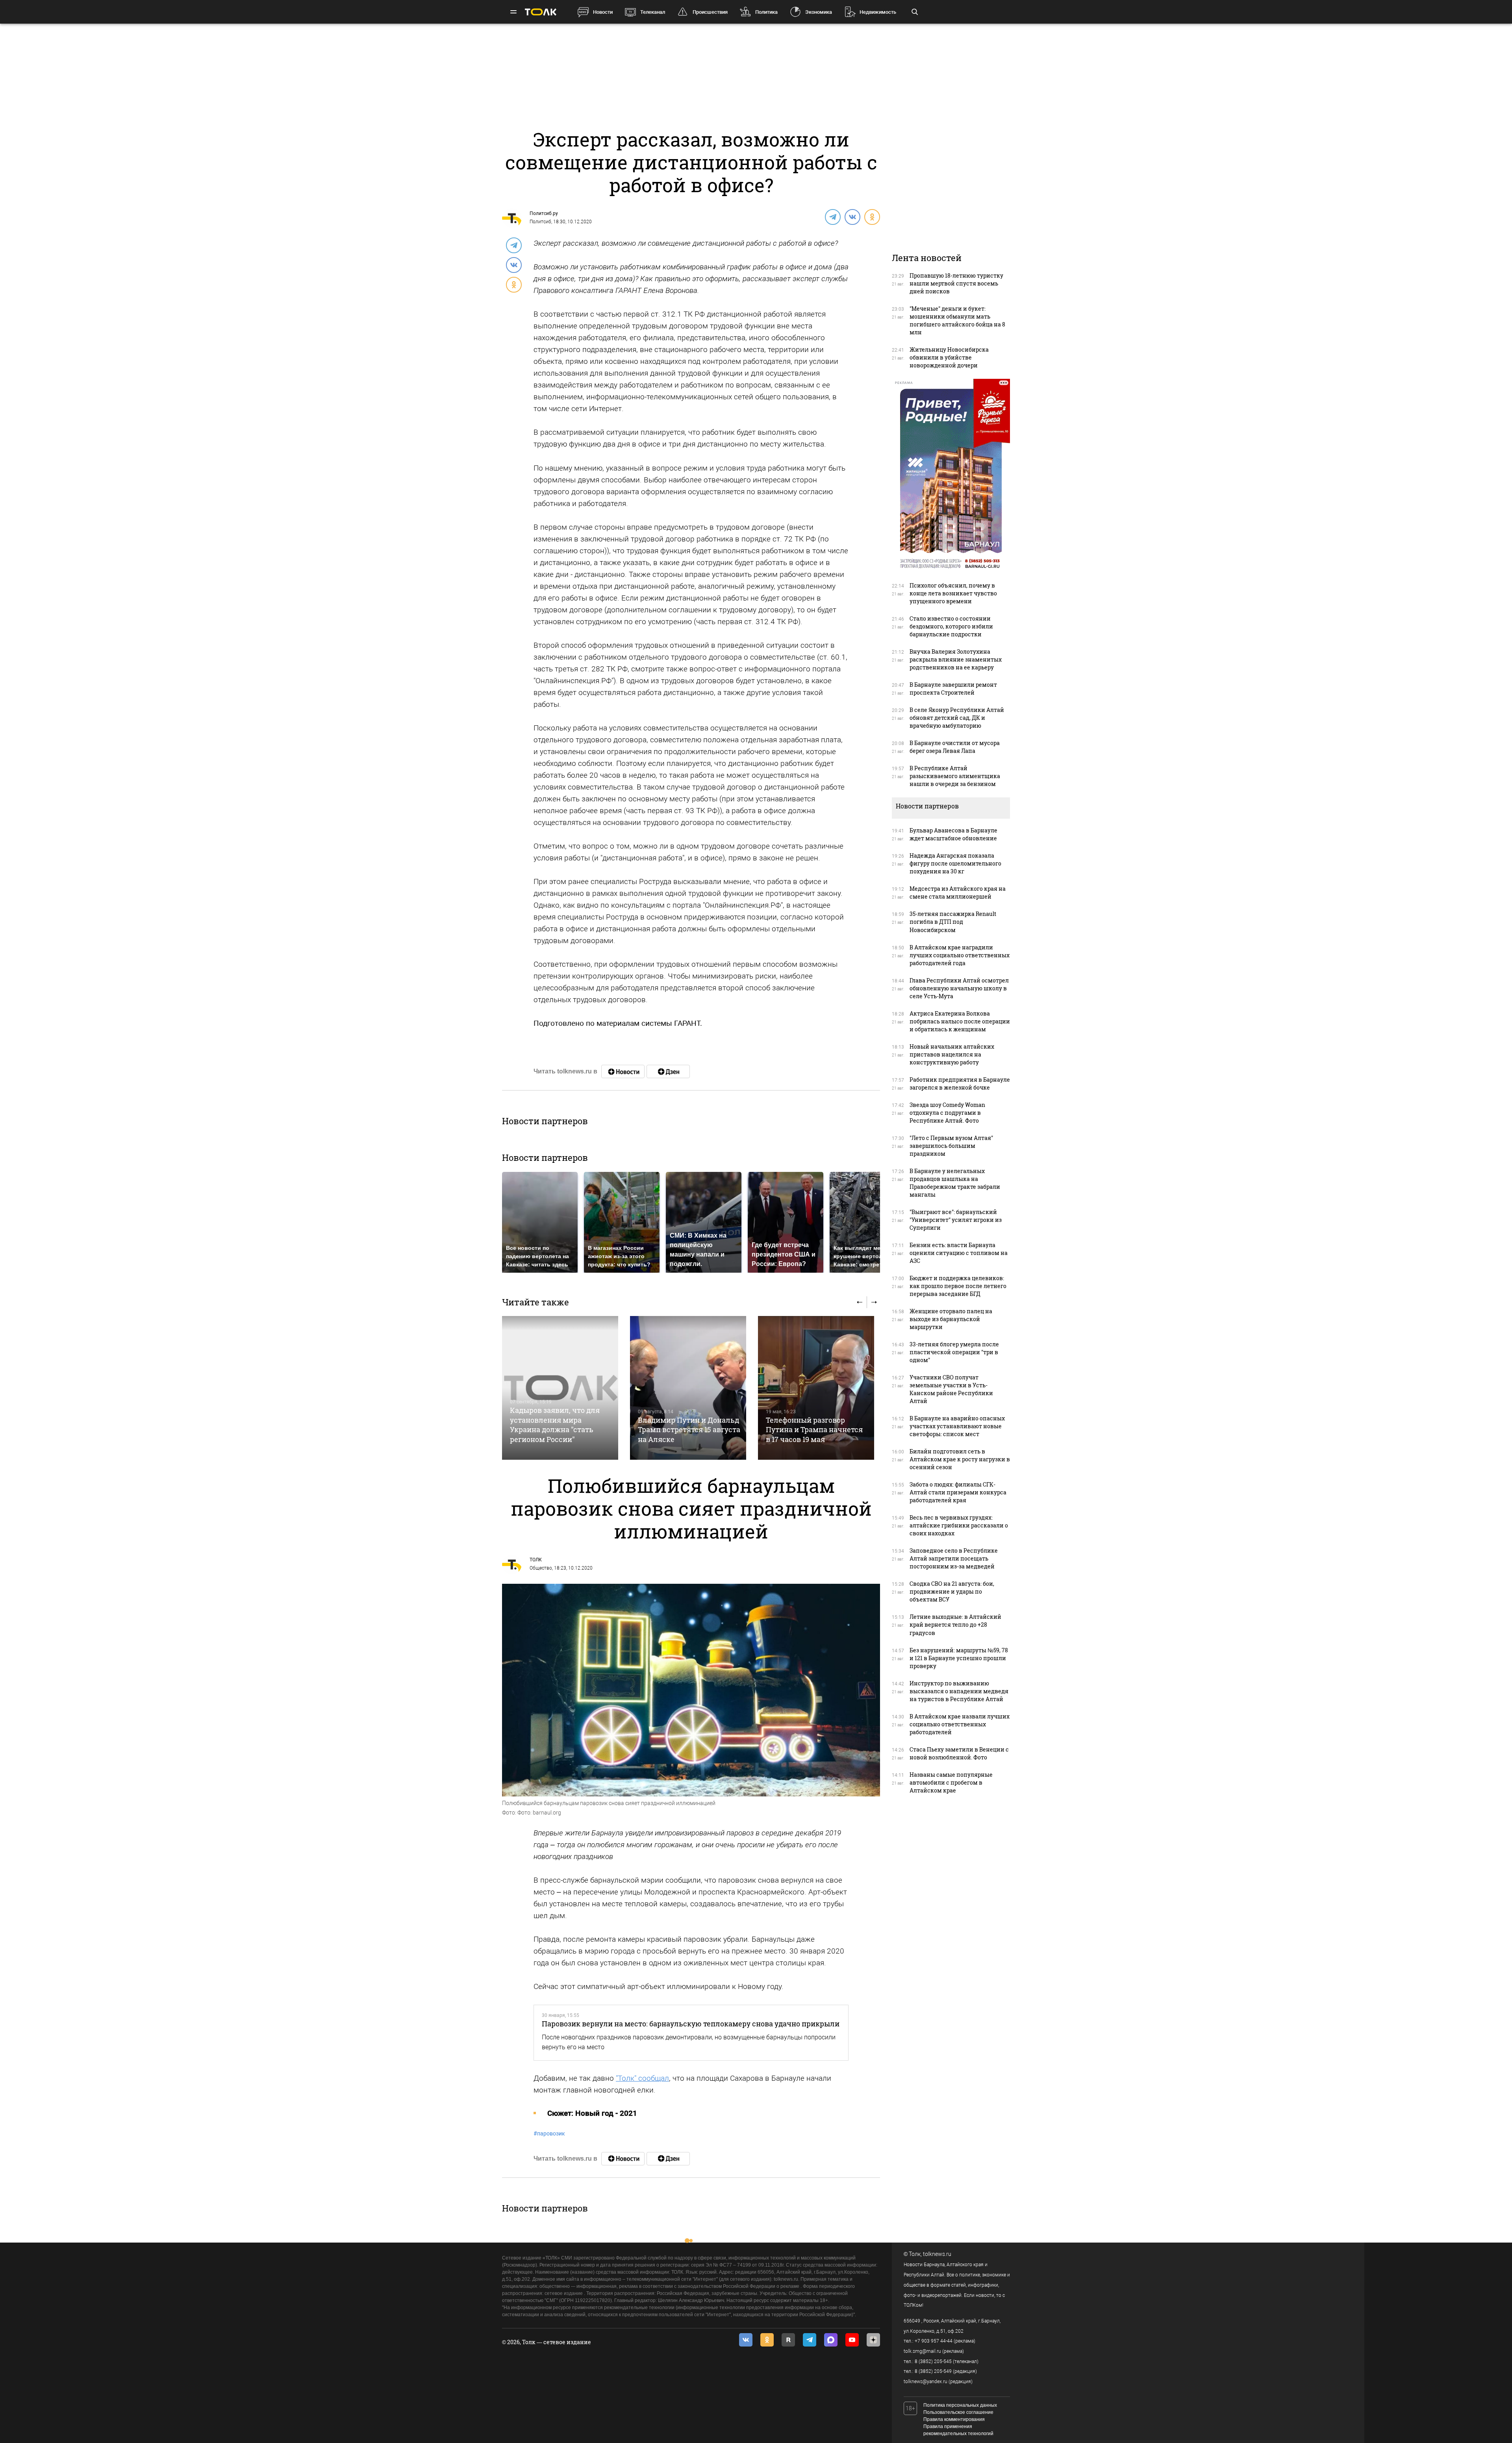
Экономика (819, 12)
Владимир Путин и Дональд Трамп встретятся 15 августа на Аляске (689, 1430)
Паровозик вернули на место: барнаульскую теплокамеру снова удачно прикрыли (691, 2024)
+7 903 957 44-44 (934, 2341)
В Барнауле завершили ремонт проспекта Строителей (953, 689)
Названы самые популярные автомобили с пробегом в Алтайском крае (951, 1782)
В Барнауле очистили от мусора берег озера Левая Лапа (955, 747)
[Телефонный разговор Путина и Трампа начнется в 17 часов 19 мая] (816, 1388)
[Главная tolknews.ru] (541, 12)
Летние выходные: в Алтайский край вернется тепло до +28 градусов (955, 1625)
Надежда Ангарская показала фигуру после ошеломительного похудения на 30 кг (955, 863)
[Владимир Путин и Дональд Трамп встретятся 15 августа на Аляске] (688, 1388)
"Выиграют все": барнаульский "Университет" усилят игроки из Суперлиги (956, 1220)
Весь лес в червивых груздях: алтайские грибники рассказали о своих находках (959, 1525)
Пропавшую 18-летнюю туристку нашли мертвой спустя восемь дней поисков (956, 283)
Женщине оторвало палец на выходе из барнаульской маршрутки (951, 1319)
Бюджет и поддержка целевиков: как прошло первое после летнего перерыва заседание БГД (958, 1286)
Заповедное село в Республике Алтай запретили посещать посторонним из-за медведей (954, 1558)
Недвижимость (878, 12)
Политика (766, 12)
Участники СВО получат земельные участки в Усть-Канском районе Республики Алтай (951, 1389)
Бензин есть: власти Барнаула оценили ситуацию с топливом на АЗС (959, 1253)
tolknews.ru (937, 2254)
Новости (603, 12)
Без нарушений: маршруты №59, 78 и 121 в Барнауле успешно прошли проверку (959, 1658)
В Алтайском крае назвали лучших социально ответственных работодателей (960, 1724)
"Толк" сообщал (642, 2078)
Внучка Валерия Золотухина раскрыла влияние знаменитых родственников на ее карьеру (956, 659)
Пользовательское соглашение (958, 2412)
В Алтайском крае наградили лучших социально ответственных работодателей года (960, 955)
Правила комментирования (954, 2419)
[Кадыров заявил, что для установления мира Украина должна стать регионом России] (560, 1388)
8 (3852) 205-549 (933, 2371)
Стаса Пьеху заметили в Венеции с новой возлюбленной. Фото (959, 1753)
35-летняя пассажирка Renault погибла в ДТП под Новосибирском (953, 922)
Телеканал (653, 12)
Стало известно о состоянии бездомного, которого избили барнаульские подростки (951, 626)
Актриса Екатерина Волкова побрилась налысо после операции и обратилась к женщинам (960, 1021)
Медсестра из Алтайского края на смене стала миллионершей (958, 892)
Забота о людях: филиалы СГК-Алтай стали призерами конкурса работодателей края (958, 1492)
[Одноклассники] (872, 217)
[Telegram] (832, 217)
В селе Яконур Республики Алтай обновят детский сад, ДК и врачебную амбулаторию (957, 718)
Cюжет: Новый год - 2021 (592, 2113)
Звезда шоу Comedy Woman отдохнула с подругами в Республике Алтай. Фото (947, 1113)
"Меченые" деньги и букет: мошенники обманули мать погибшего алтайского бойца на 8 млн (957, 320)
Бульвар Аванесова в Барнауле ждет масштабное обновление (953, 834)
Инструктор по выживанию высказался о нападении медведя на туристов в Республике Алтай (959, 1691)
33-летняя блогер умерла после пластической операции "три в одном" (954, 1352)
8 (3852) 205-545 (933, 2361)
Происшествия (710, 12)
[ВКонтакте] (852, 217)
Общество (541, 1568)
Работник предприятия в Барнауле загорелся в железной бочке (960, 1083)
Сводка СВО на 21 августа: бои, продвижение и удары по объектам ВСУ (952, 1591)
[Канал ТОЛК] (668, 1071)
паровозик (549, 2133)
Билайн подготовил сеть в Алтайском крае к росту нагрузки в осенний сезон (960, 1459)
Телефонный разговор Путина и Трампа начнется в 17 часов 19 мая (814, 1430)
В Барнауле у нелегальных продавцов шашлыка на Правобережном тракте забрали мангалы (955, 1183)
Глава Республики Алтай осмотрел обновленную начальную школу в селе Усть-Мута (959, 988)
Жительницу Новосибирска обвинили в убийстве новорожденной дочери (949, 357)
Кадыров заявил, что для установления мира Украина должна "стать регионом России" (555, 1424)
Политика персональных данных (960, 2405)
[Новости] (623, 1071)
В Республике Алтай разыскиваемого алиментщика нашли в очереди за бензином (955, 776)
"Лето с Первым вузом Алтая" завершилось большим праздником (951, 1146)
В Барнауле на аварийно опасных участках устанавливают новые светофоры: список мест (957, 1426)
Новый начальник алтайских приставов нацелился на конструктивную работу (952, 1054)
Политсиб (540, 222)
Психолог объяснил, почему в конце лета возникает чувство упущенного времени (953, 593)
